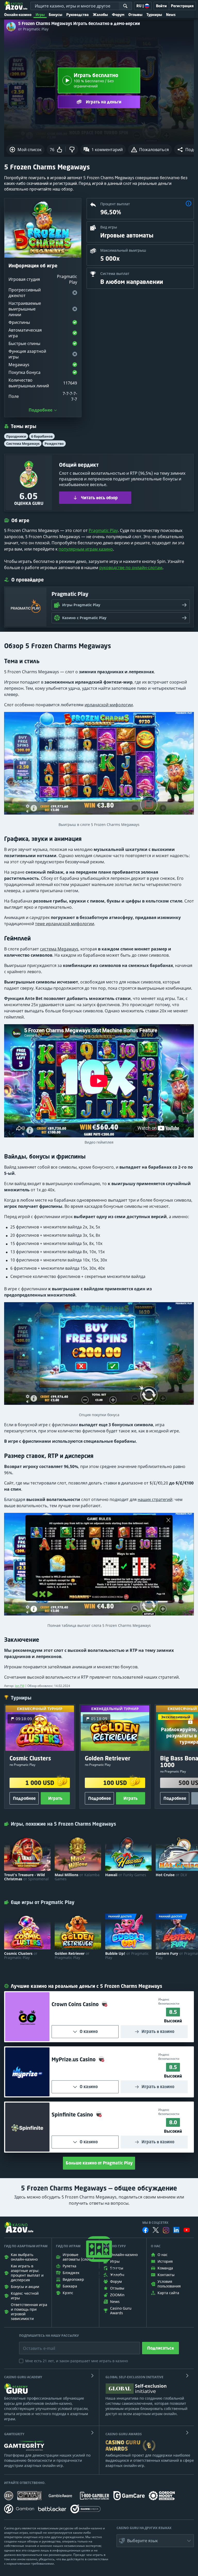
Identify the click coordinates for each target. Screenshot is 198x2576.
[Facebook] (145, 2230)
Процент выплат (115, 204)
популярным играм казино (86, 549)
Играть (55, 1798)
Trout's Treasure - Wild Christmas (26, 1877)
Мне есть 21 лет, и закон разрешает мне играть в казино (77, 2361)
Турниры (154, 15)
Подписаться (160, 2348)
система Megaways (59, 949)
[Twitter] (156, 2230)
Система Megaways (23, 444)
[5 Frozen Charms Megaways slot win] (99, 766)
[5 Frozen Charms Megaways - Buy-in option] (99, 1356)
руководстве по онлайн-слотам (131, 568)
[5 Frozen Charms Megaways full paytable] (99, 1566)
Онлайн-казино (18, 15)
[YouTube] (187, 2230)
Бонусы (55, 15)
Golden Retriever (72, 1956)
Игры (40, 15)
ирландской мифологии (109, 705)
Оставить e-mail (35, 2344)
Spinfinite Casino (73, 2115)
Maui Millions (77, 1877)
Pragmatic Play (103, 530)
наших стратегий (155, 1499)
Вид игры (109, 227)
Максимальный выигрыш (123, 250)
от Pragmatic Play (33, 29)
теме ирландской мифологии (65, 924)
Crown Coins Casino (76, 2004)
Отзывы (135, 15)
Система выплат (115, 273)
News (171, 15)
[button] (188, 204)
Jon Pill (20, 1686)
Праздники (16, 436)
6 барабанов (42, 436)
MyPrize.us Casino (74, 2059)
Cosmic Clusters (21, 1956)
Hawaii (126, 1875)
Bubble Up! (127, 1956)
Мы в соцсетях (155, 2223)
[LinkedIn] (176, 2230)
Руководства (77, 15)
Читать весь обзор (99, 498)
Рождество (54, 444)
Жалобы (100, 15)
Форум (118, 15)
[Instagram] (166, 2230)
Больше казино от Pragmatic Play (99, 2163)
